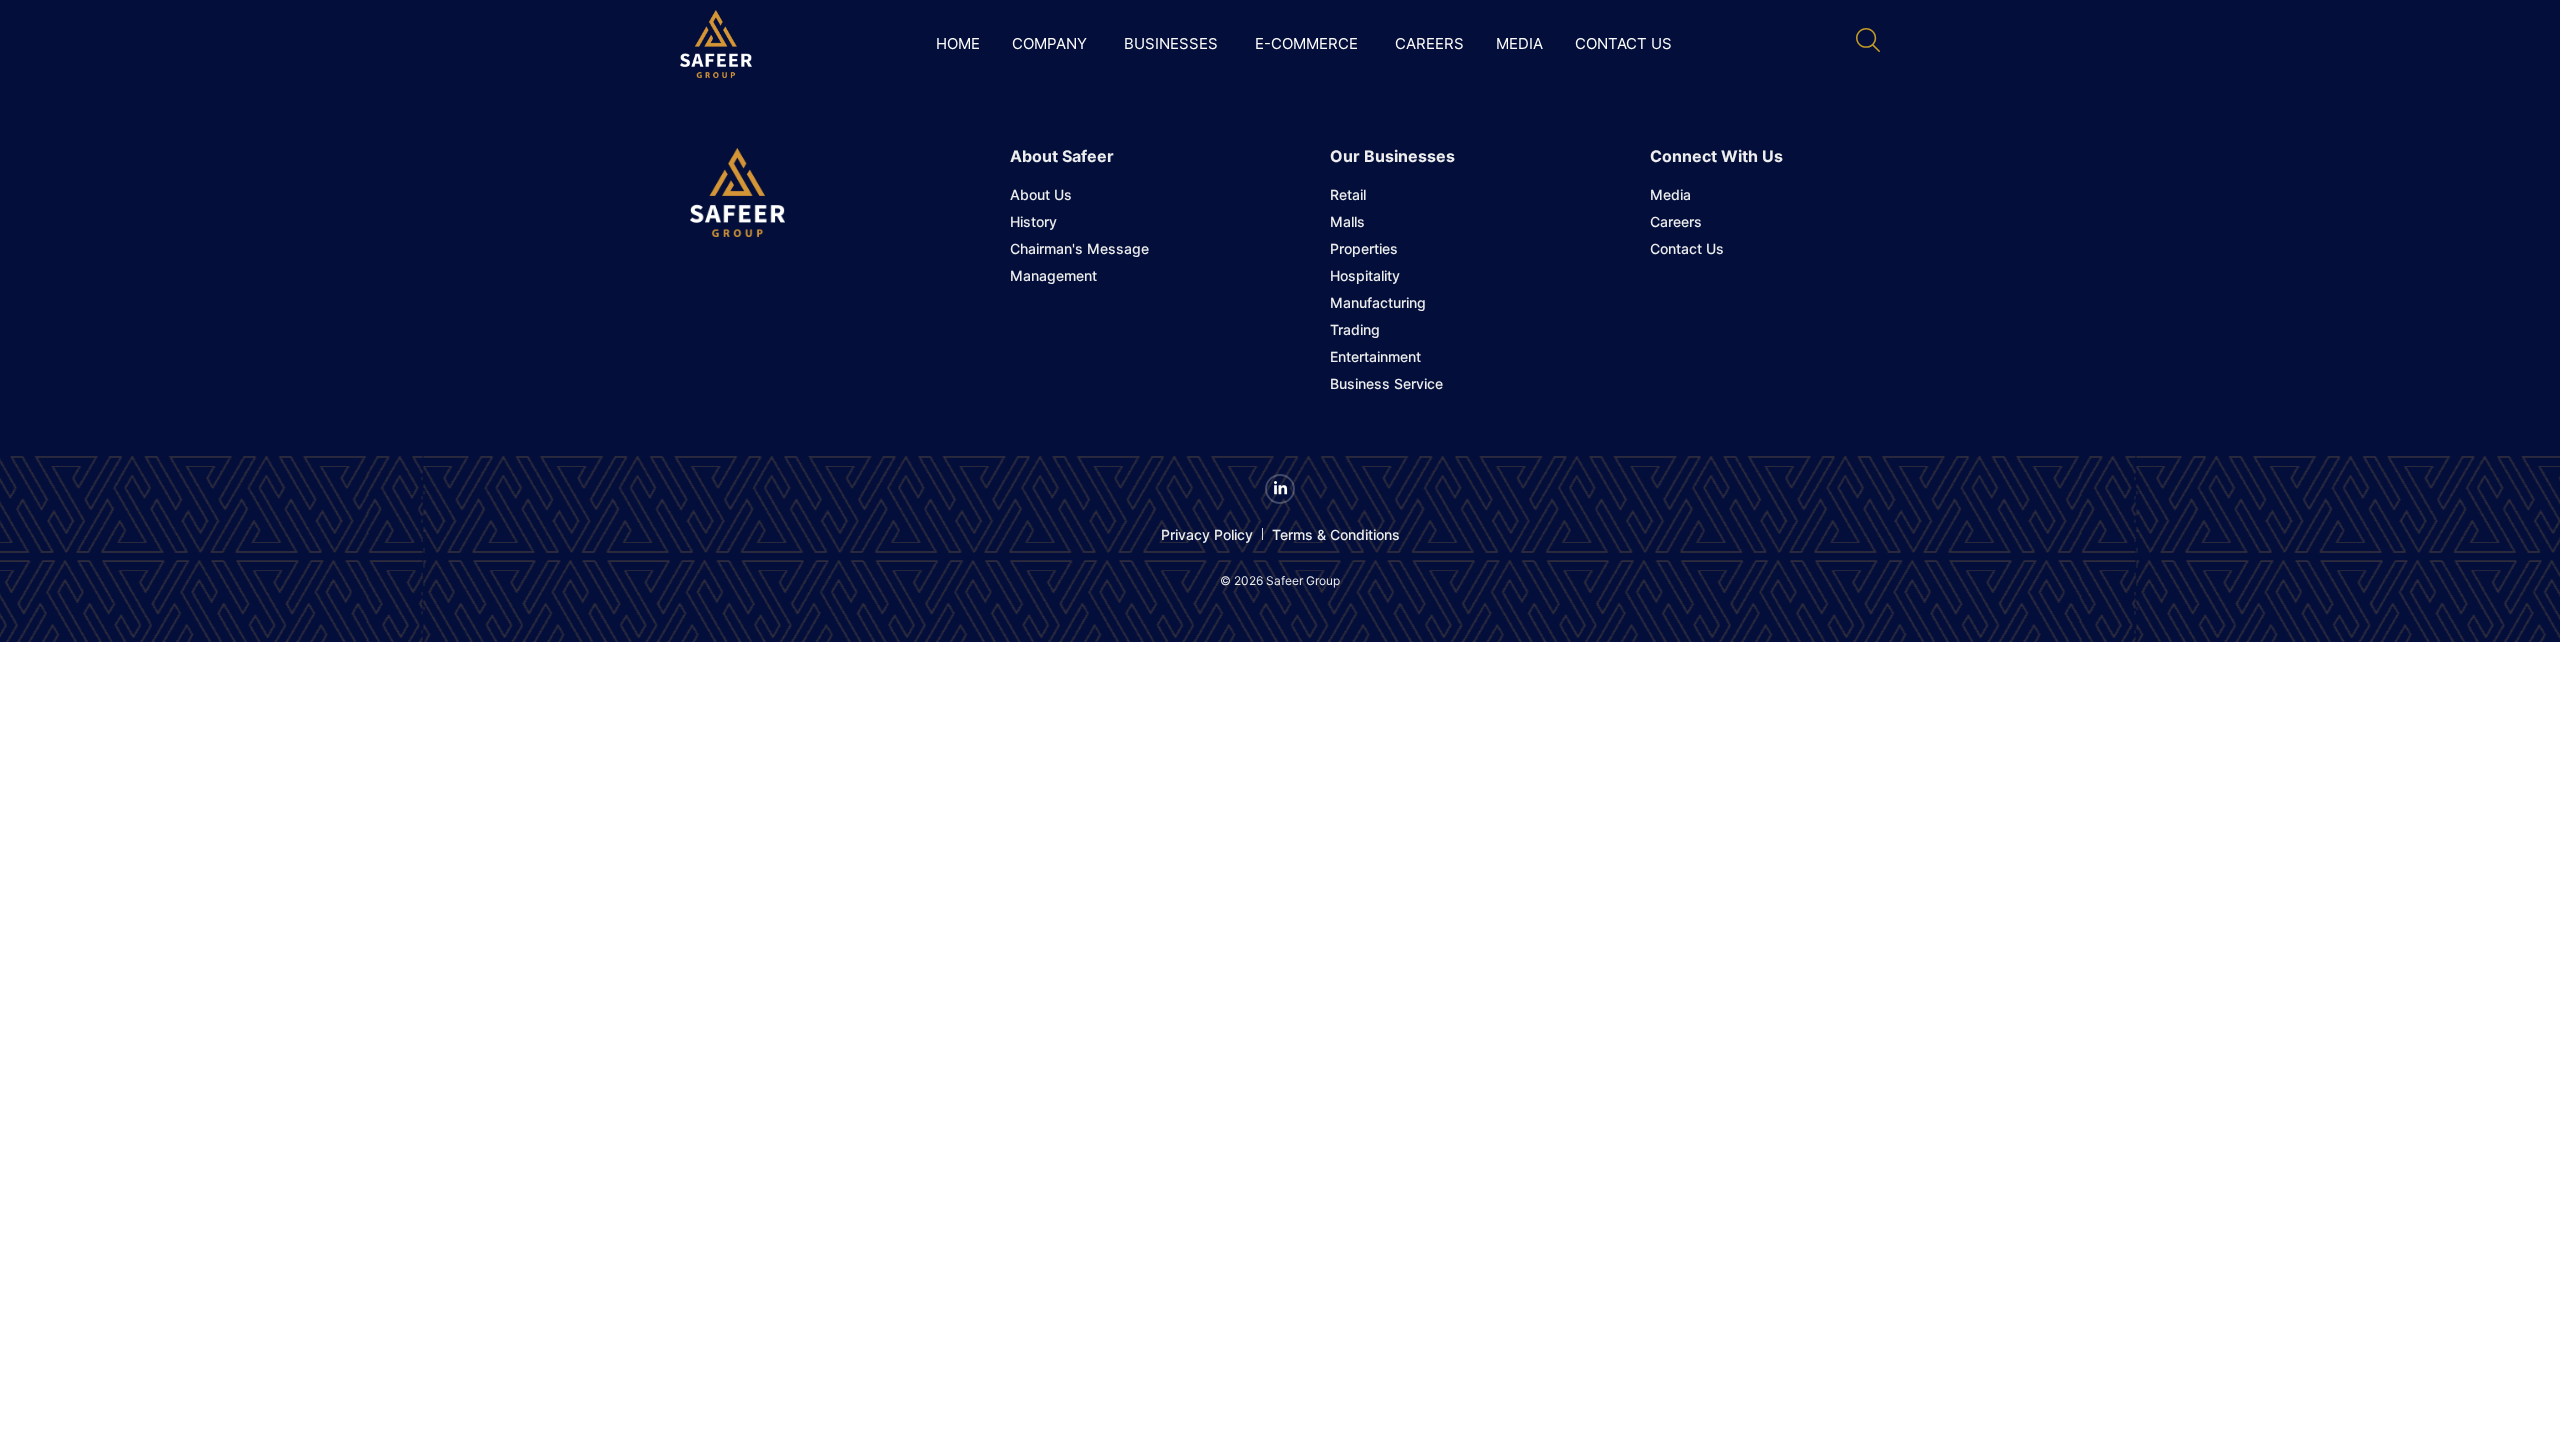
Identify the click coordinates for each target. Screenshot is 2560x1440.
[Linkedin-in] (1280, 489)
